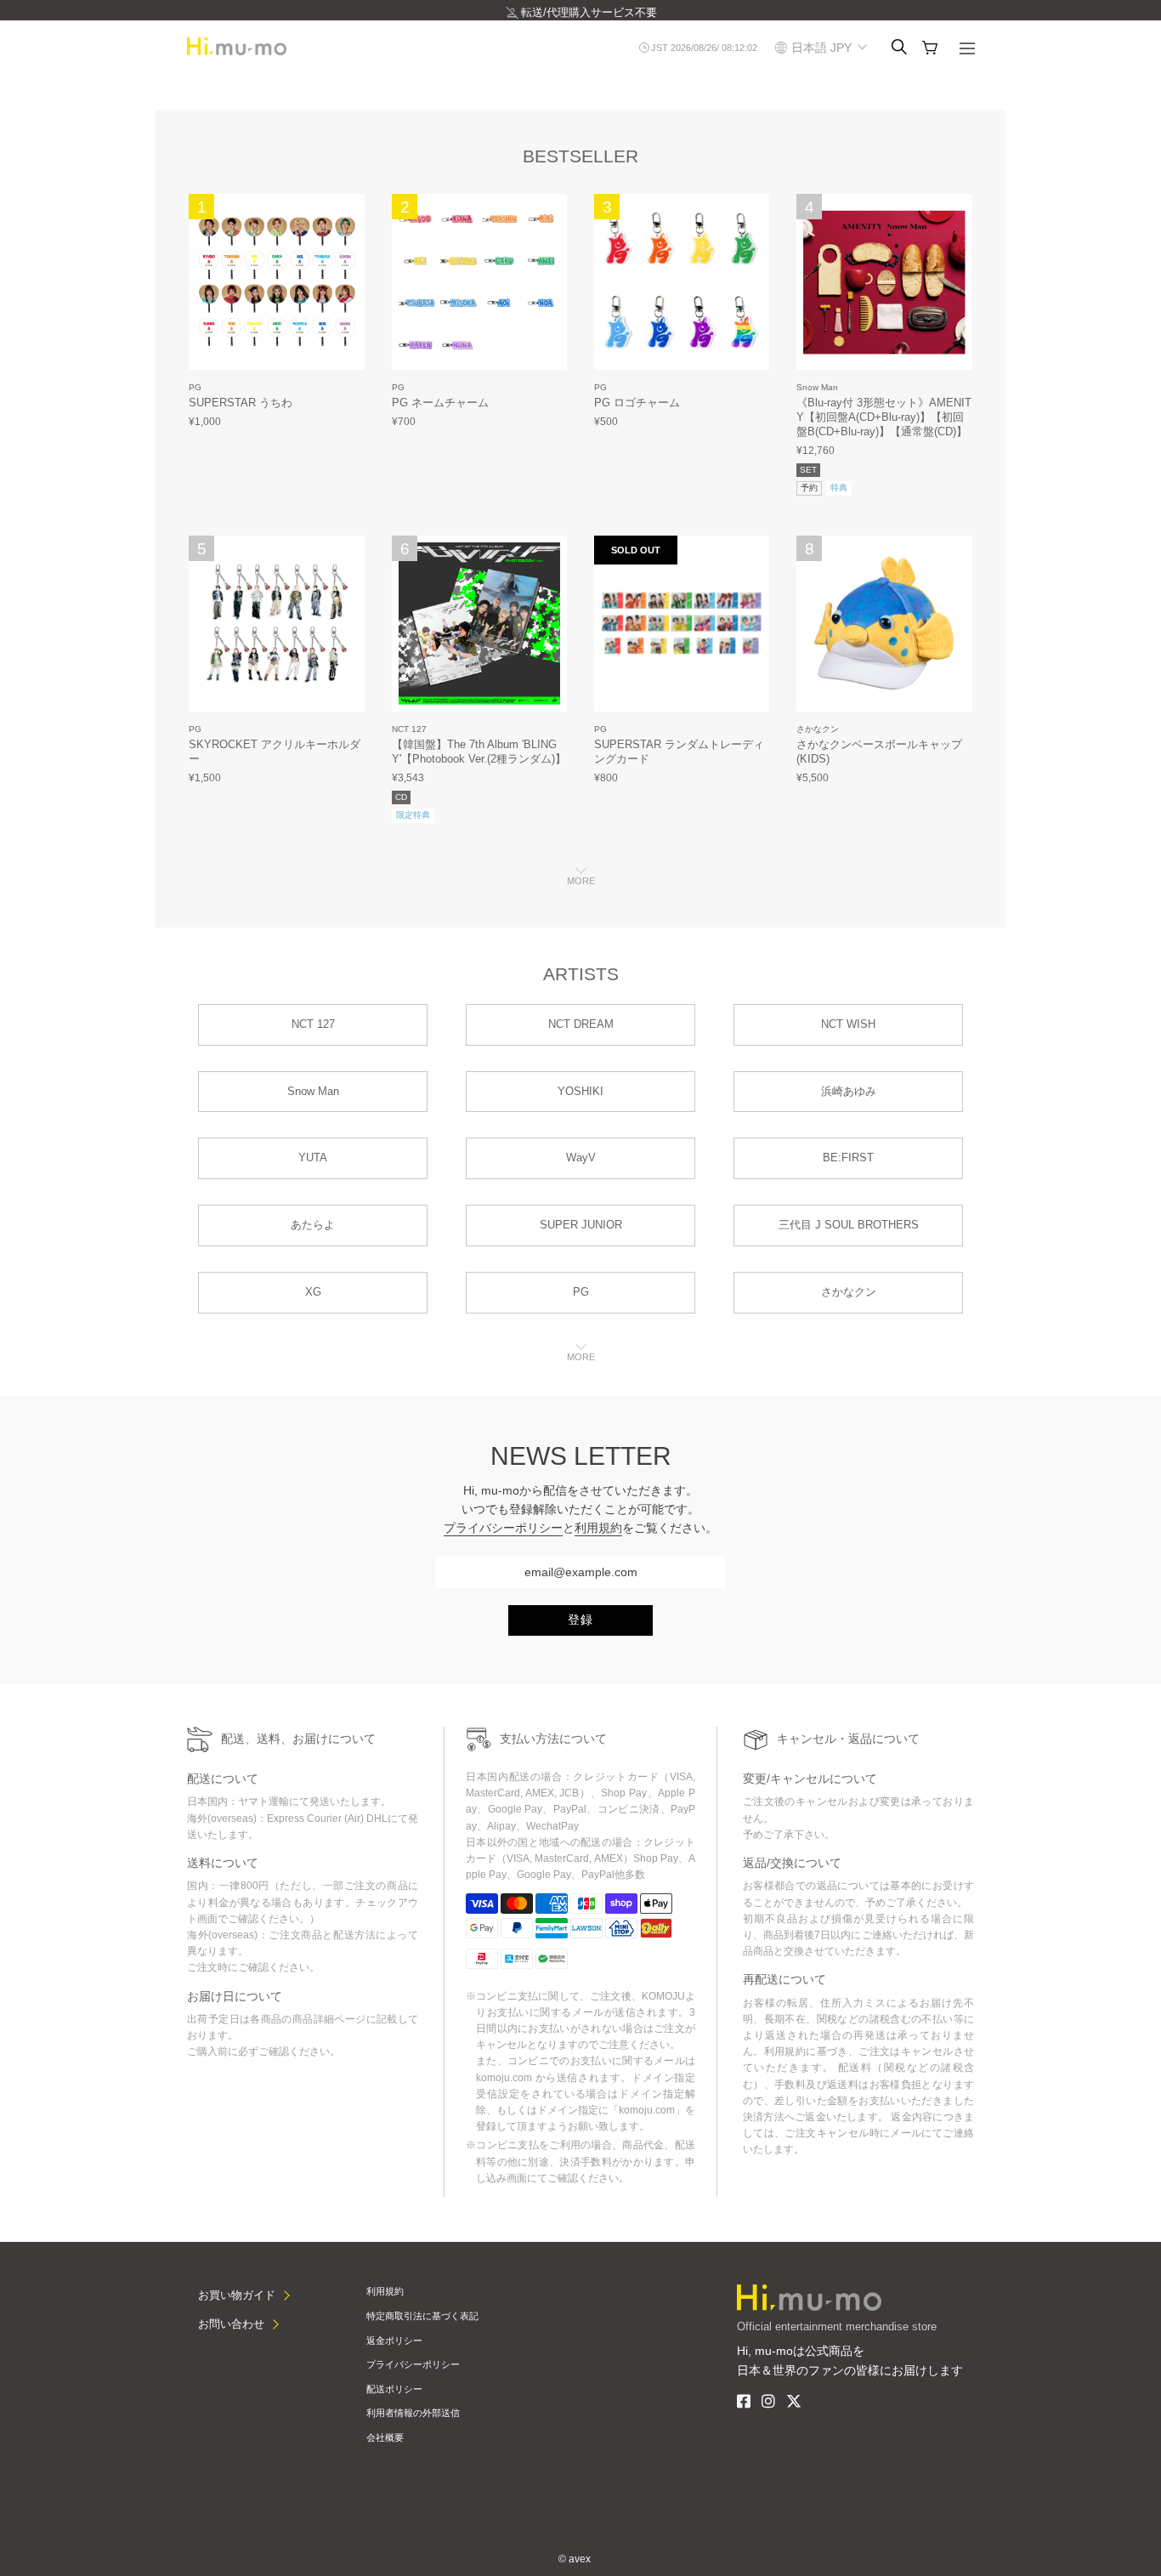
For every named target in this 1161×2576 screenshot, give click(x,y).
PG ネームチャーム (440, 403)
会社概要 (385, 2437)
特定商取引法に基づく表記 (422, 2316)
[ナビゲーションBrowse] (967, 50)
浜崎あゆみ (849, 1091)
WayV (581, 1157)
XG (313, 1292)
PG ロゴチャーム (637, 403)
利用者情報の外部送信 (413, 2413)
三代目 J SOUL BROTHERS (849, 1225)
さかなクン (818, 729)
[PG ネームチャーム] (480, 282)
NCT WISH (848, 1024)
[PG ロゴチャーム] (682, 282)
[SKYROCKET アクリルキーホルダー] (277, 624)
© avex (575, 2559)
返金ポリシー (394, 2341)
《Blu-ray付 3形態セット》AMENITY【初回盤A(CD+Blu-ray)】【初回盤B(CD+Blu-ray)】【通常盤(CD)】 (884, 417)
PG (195, 387)
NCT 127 (409, 729)
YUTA (313, 1157)
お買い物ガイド (237, 2295)
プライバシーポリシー (503, 1528)
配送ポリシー (394, 2389)
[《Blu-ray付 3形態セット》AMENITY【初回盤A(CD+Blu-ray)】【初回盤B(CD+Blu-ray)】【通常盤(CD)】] (884, 282)
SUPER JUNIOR (581, 1225)
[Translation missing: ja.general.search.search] (899, 48)
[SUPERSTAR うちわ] (277, 282)
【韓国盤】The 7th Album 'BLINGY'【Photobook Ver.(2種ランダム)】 (479, 752)
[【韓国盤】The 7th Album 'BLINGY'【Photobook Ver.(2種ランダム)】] (480, 624)
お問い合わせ (231, 2324)
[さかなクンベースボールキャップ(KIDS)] (884, 624)
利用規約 (598, 1528)
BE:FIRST (848, 1157)
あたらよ (313, 1225)
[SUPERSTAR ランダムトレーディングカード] (682, 624)
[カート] (930, 48)
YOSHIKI (580, 1091)
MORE (581, 881)
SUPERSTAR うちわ (241, 403)
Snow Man (817, 387)
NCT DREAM (581, 1024)
